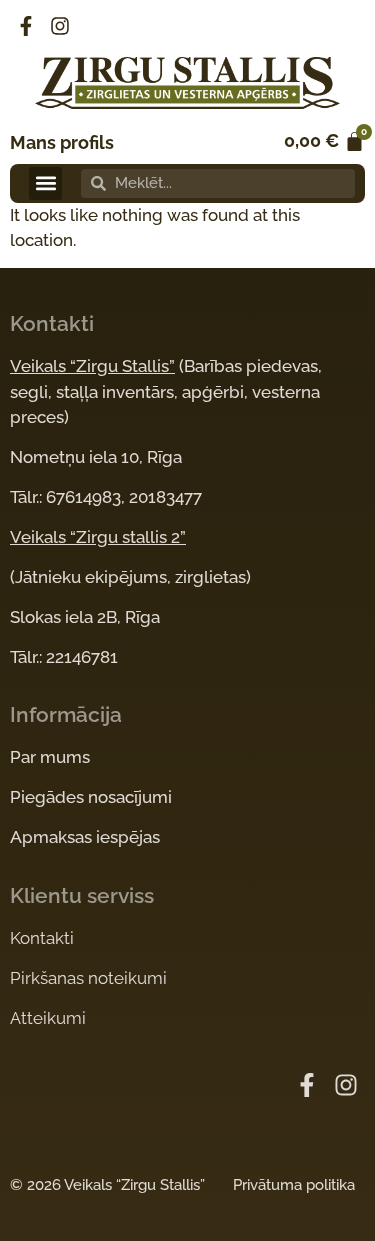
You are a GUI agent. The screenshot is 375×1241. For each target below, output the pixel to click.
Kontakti (42, 938)
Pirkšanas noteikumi (88, 978)
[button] (45, 183)
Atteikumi (48, 1018)
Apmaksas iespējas (85, 837)
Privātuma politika (294, 1185)
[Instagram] (60, 26)
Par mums (50, 757)
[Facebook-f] (26, 26)
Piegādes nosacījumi (91, 797)
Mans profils (62, 142)
